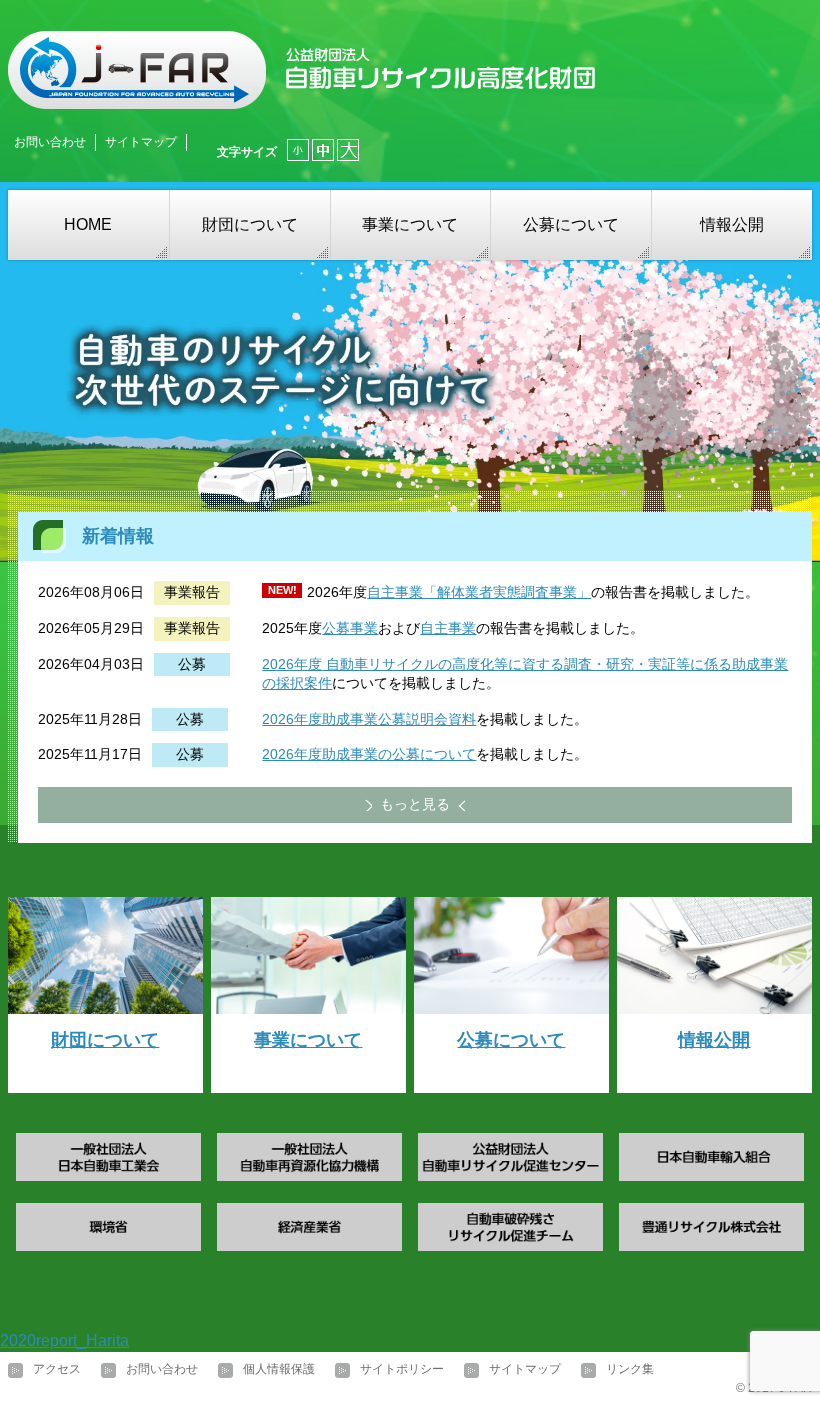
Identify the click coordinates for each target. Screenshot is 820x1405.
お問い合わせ (50, 142)
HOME (88, 224)
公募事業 (350, 628)
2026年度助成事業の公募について (369, 754)
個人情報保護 (279, 1369)
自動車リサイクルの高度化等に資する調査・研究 (478, 664)
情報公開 (732, 224)
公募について (571, 224)
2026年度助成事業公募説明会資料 (369, 719)
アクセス (57, 1369)
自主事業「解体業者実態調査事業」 (479, 592)
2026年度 (292, 664)
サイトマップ (141, 142)
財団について (250, 224)
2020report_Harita (64, 1340)
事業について (410, 224)
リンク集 (630, 1369)
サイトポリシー (402, 1369)
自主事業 (448, 628)
